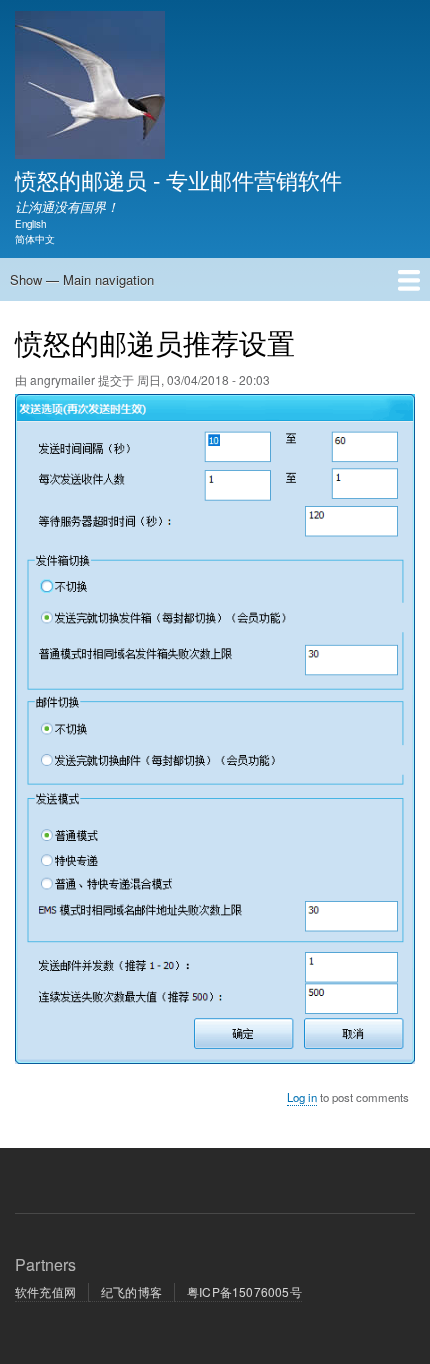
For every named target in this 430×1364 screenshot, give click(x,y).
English (30, 224)
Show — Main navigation (82, 279)
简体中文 (35, 239)
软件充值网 (45, 1291)
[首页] (90, 87)
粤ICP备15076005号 (244, 1291)
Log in (302, 1097)
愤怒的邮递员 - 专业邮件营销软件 (178, 179)
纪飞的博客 (131, 1291)
